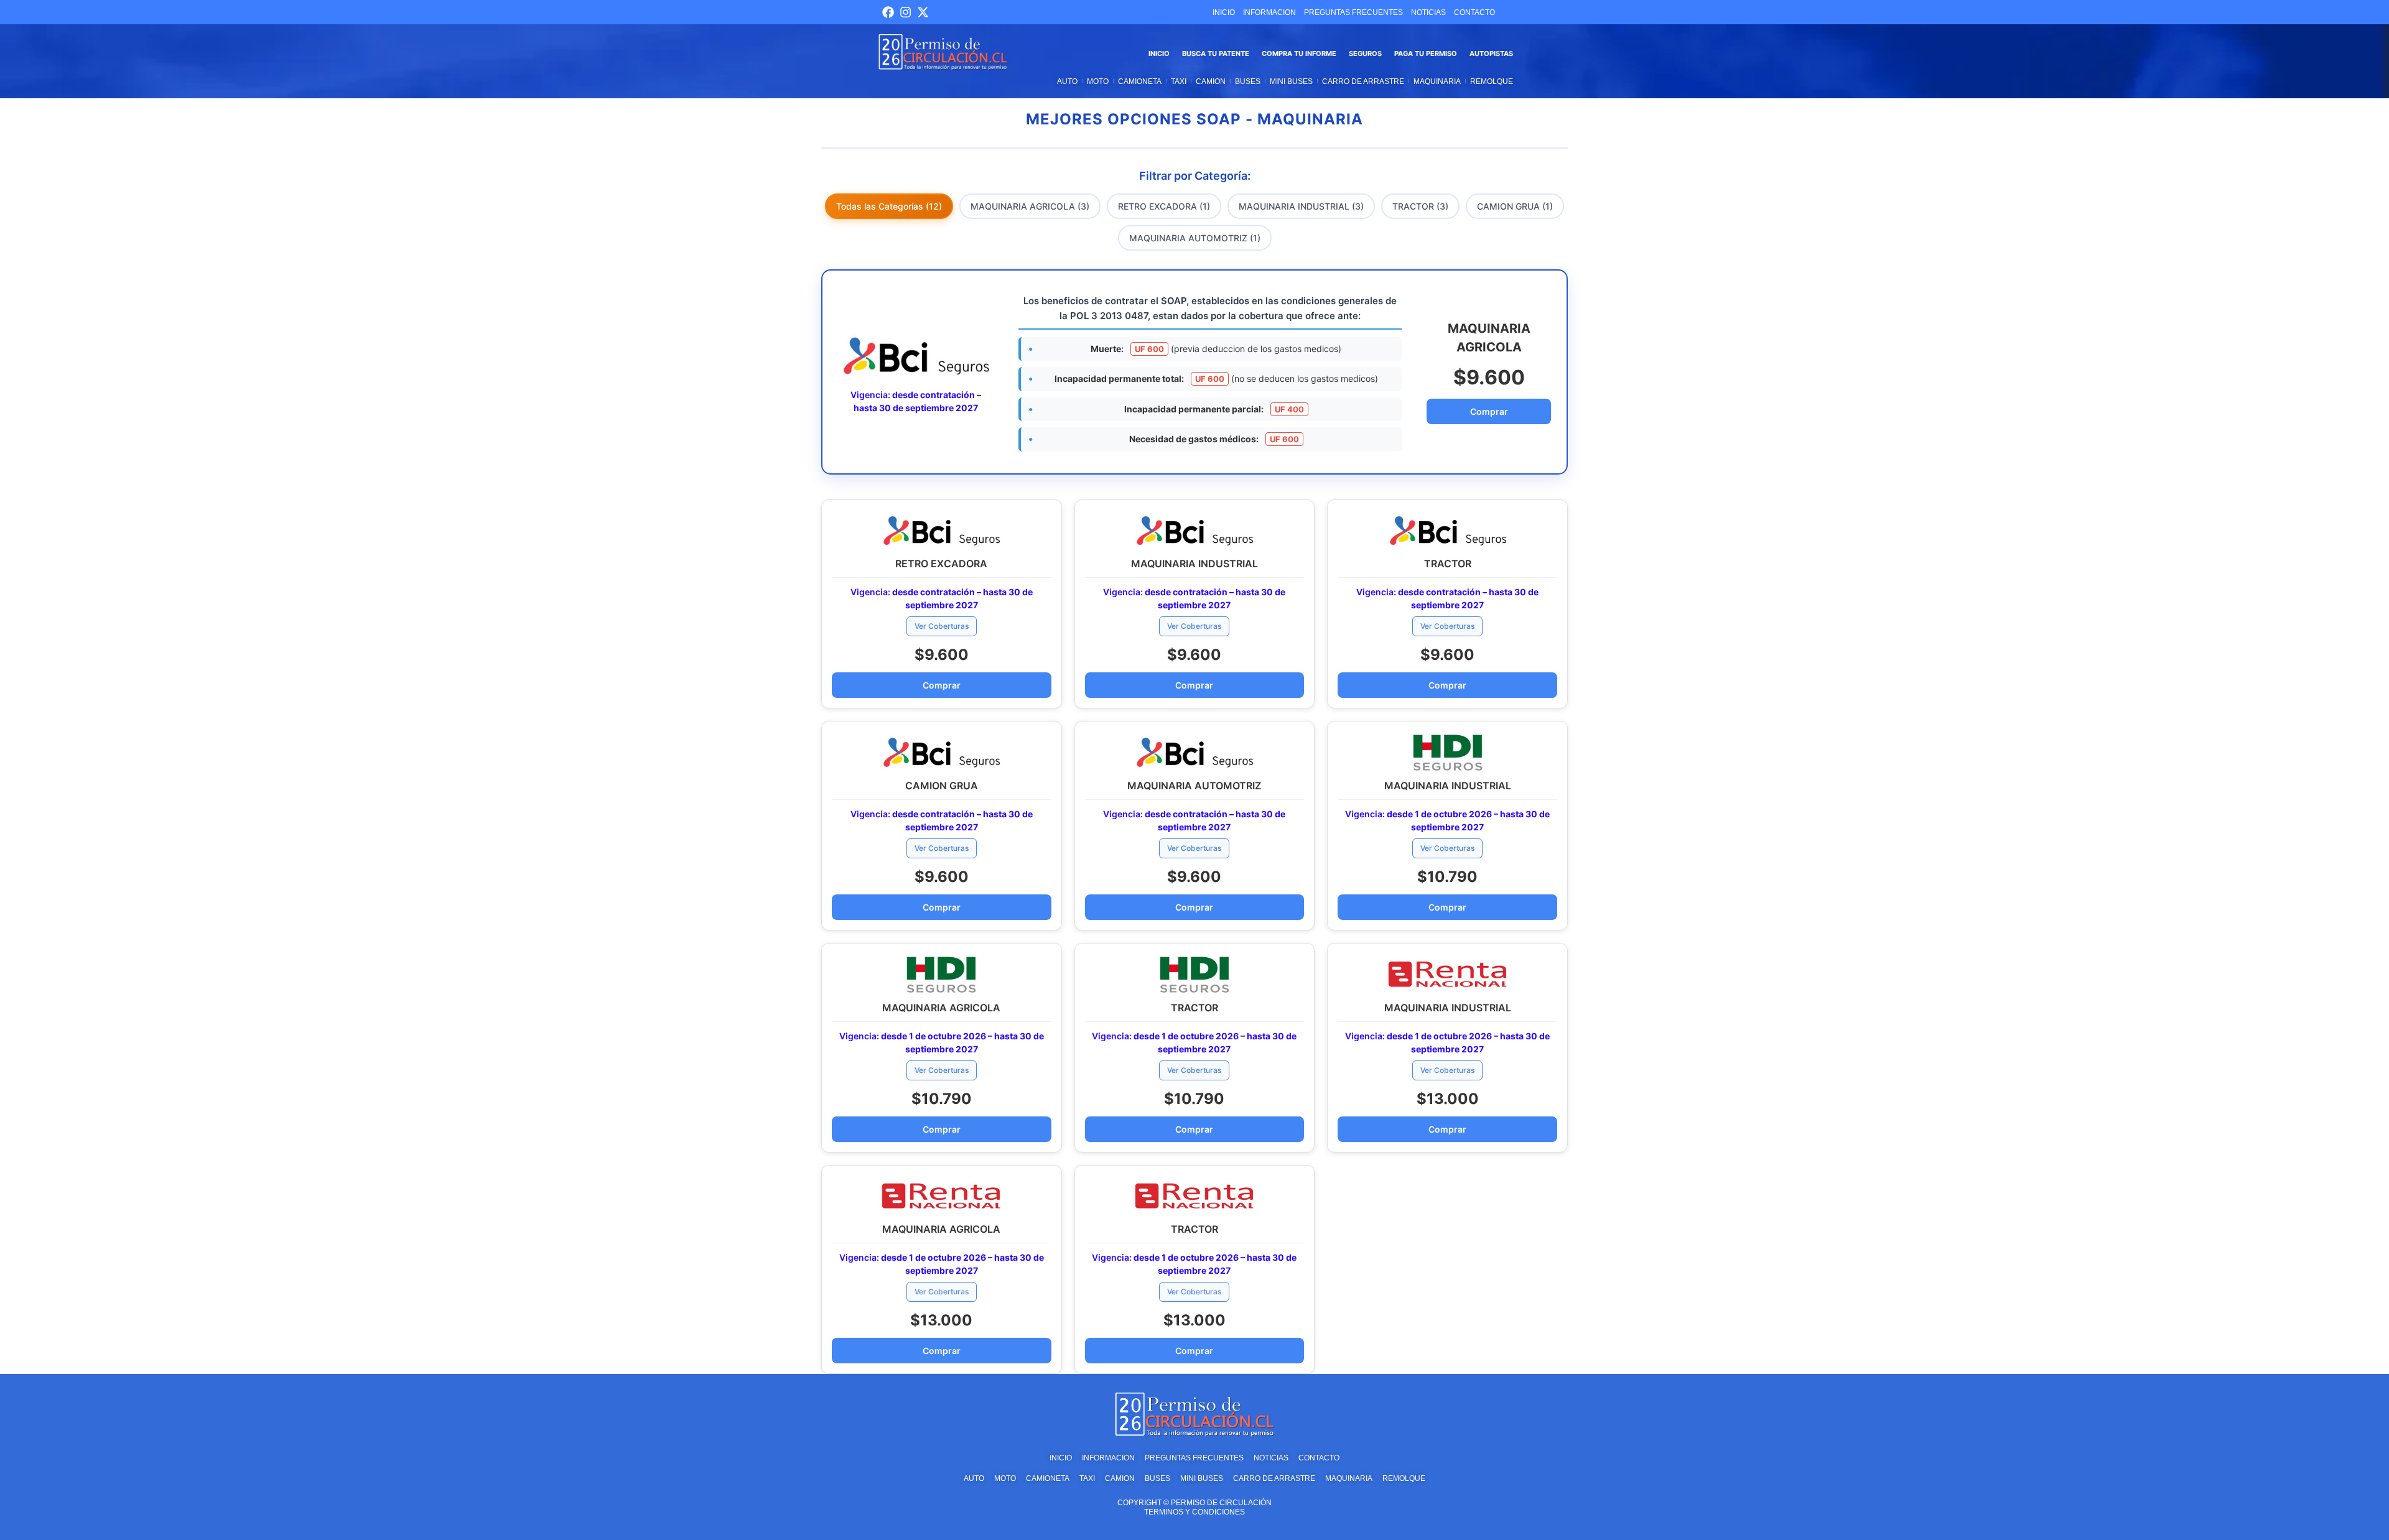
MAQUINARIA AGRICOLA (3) (1030, 206)
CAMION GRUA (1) (1515, 206)
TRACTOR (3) (1420, 206)
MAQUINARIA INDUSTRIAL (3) (1301, 206)
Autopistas (1491, 53)
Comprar (1489, 411)
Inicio (1159, 53)
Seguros (1365, 53)
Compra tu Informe (1299, 53)
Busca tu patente (1216, 53)
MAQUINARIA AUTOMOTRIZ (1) (1195, 238)
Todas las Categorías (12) (889, 206)
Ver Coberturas (942, 626)
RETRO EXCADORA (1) (1164, 206)
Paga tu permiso (1426, 53)
